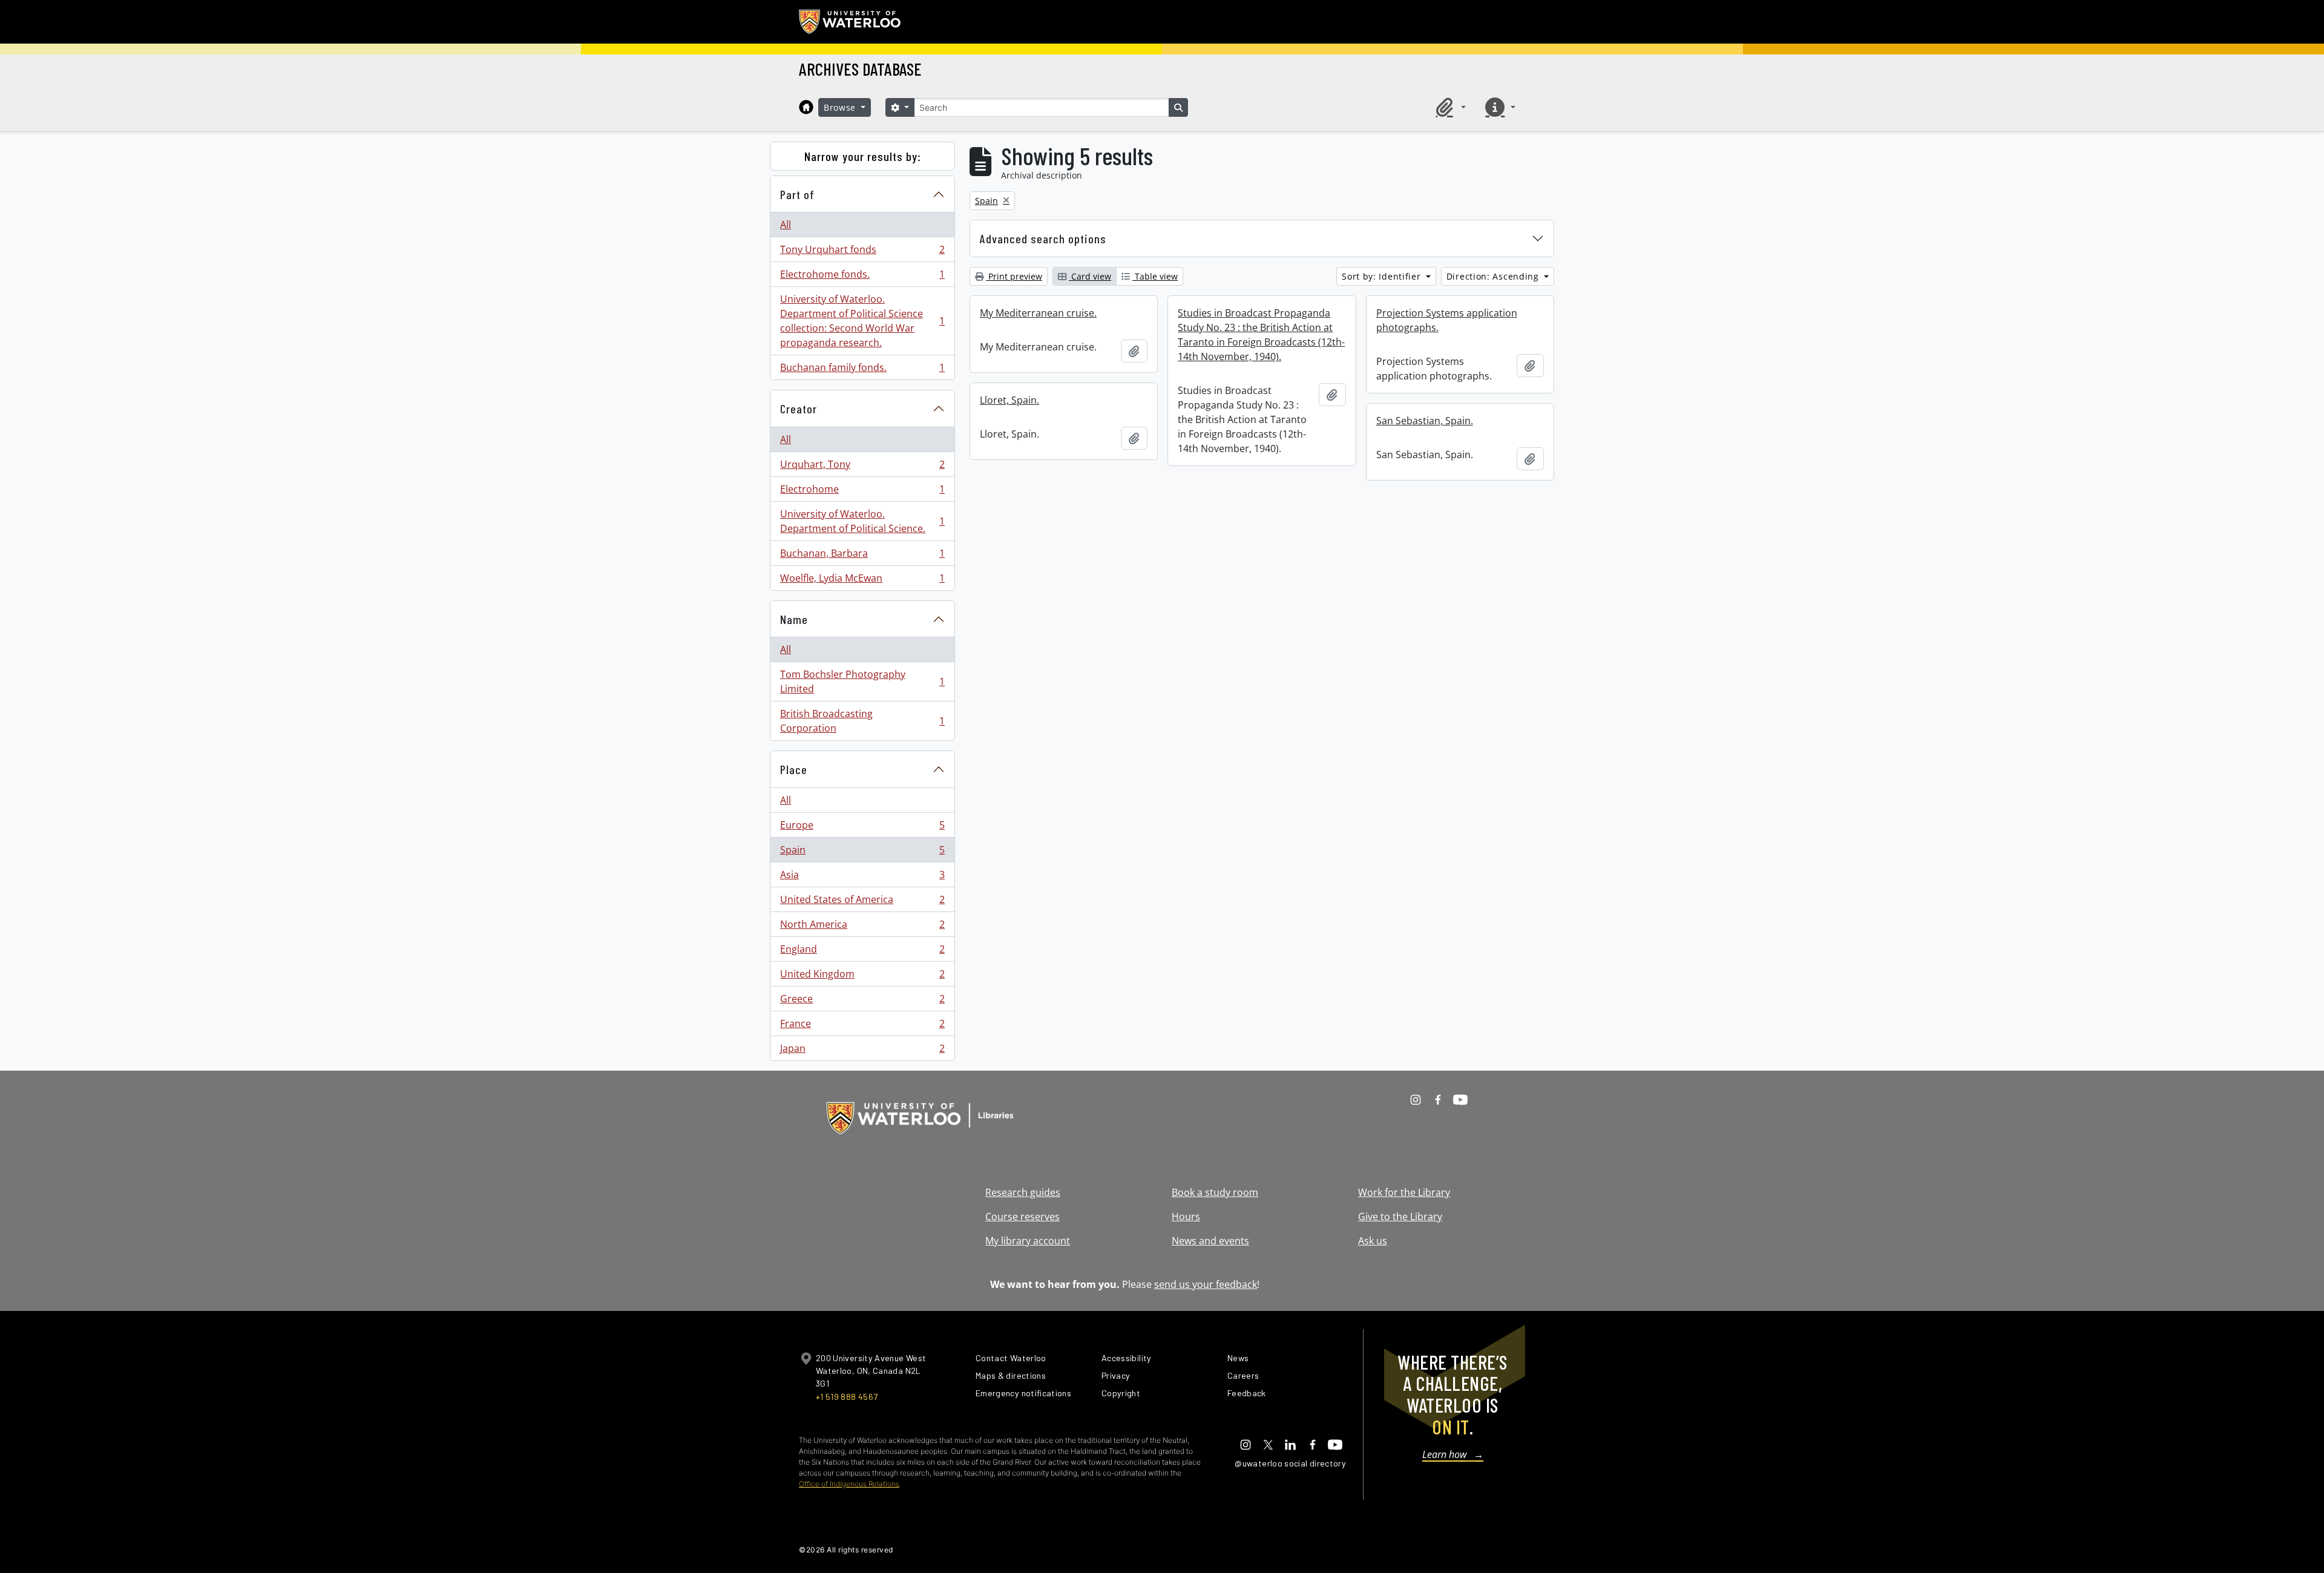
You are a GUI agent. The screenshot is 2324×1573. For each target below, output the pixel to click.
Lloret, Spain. (1009, 400)
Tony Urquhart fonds (862, 252)
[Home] (806, 107)
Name (794, 619)
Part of (797, 194)
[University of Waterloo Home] (850, 22)
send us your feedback (1206, 1284)
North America (862, 927)
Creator (799, 409)
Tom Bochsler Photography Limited (862, 681)
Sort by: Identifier (1383, 276)
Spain (862, 853)
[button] (1449, 107)
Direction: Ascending (1494, 276)
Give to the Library (1400, 1217)
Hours (1186, 1217)
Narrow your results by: (863, 156)
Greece (862, 1002)
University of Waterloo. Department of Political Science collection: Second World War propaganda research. (862, 321)
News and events (1210, 1241)
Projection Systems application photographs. (1447, 320)
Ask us (1373, 1241)
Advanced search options (1043, 238)
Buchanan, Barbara (862, 556)
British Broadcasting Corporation (862, 721)
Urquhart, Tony (862, 467)
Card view (1090, 276)
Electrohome (862, 492)
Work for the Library (1404, 1192)
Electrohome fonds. (862, 277)
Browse (841, 107)
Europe (862, 828)
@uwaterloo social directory (1290, 1463)
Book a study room (1215, 1192)
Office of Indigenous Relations (849, 1484)
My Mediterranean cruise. (1038, 313)
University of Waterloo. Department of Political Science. (862, 521)
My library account (1028, 1241)
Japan (862, 1051)
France (862, 1026)
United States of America (862, 902)
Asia (862, 878)
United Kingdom (862, 977)
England (862, 952)
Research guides (1023, 1192)
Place (794, 769)
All (786, 225)
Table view (1155, 276)
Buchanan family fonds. (862, 370)
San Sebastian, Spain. (1425, 421)
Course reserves (1022, 1217)
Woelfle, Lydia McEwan (862, 581)
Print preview (1014, 276)
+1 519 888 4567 (847, 1397)
